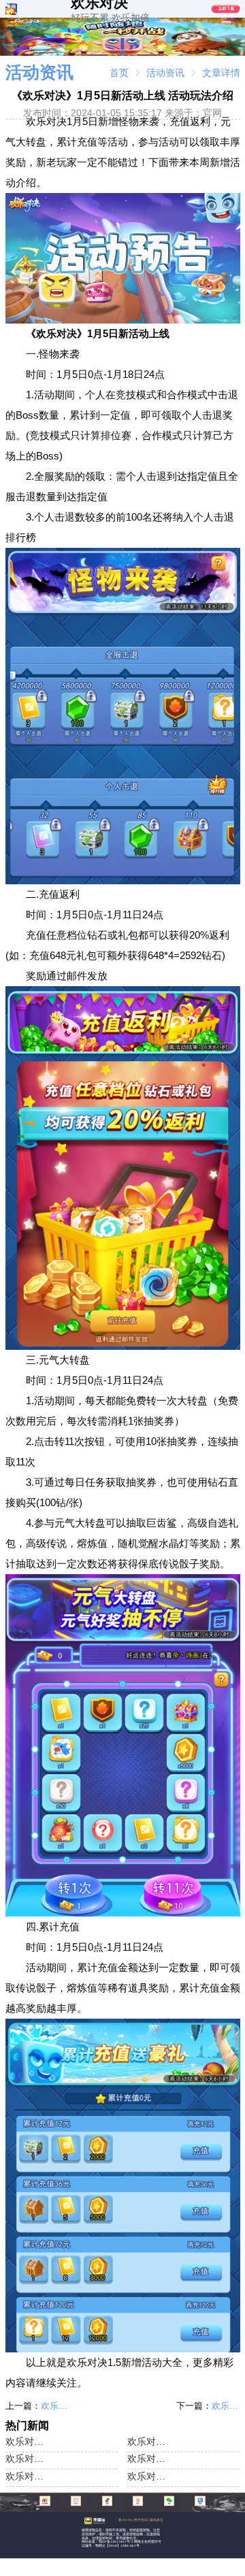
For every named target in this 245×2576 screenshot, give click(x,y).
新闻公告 (165, 22)
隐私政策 (157, 2520)
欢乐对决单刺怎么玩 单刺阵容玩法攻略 (146, 2476)
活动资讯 (165, 73)
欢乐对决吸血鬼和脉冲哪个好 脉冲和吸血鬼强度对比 (55, 2406)
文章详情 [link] (221, 73)
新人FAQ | (126, 2520)
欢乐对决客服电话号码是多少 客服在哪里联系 (24, 2476)
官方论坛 (195, 22)
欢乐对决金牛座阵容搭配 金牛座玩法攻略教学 (146, 2441)
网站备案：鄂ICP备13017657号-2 (108, 2542)
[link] (119, 73)
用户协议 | (142, 2520)
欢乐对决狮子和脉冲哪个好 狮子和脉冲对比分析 (24, 2458)
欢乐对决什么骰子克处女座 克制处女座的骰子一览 (226, 2406)
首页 (119, 73)
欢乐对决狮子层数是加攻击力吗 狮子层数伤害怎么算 (146, 2458)
